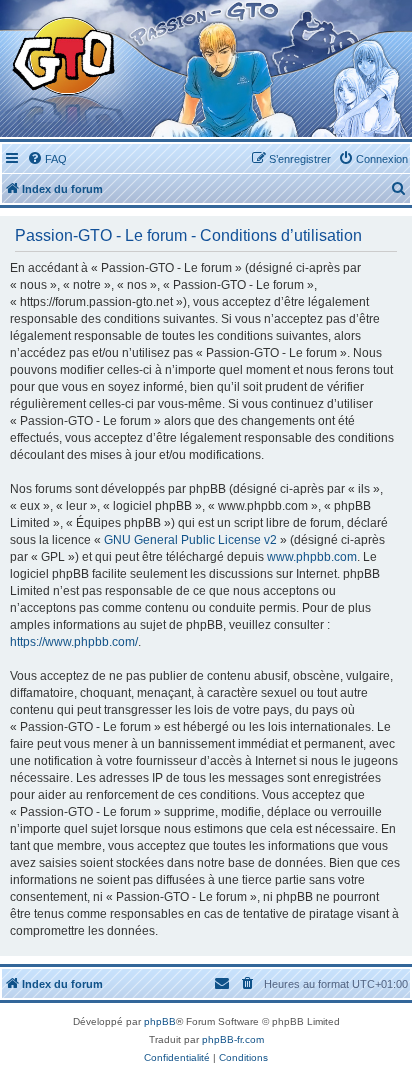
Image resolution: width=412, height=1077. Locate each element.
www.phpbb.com (312, 557)
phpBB (160, 1021)
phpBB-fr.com (233, 1039)
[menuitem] (47, 159)
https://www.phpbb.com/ (74, 642)
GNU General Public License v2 (190, 540)
